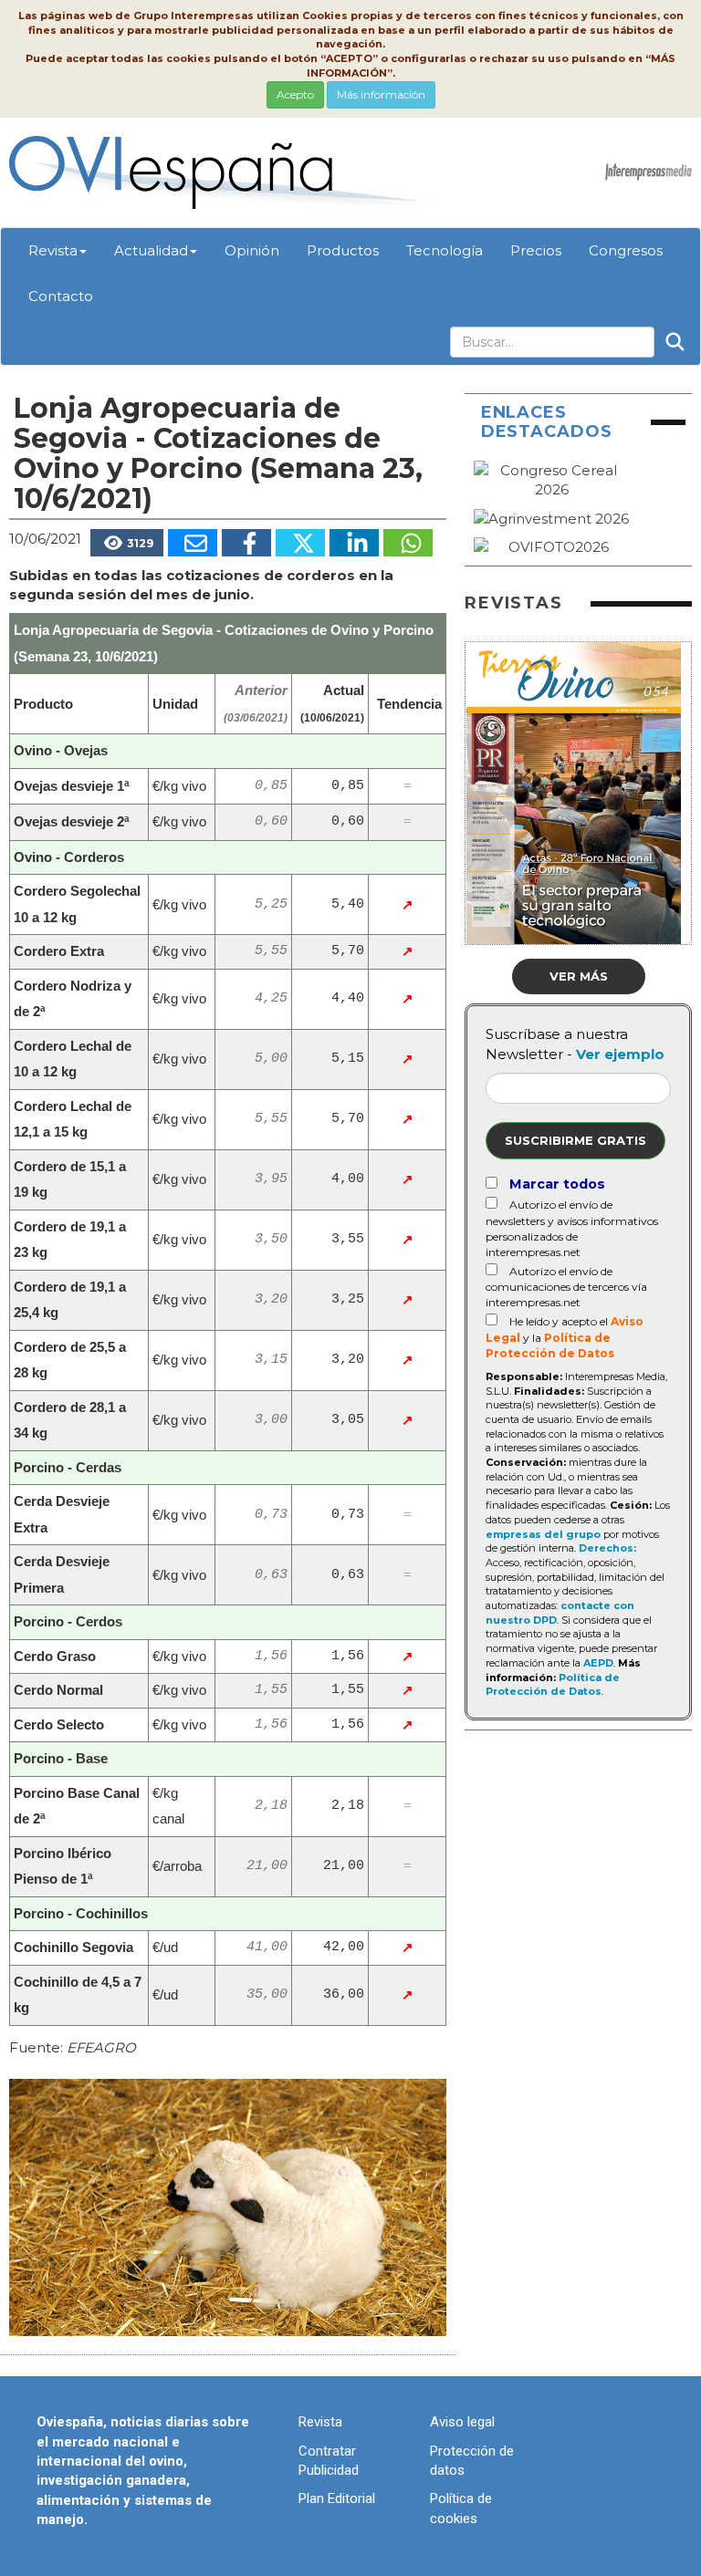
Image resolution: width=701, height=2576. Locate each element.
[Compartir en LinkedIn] (354, 543)
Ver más (579, 976)
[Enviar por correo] (193, 543)
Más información (381, 94)
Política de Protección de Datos (553, 1685)
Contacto (61, 296)
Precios (536, 250)
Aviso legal (462, 2422)
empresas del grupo (543, 1534)
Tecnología (445, 250)
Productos (343, 250)
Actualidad (151, 250)
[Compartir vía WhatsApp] (408, 543)
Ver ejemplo (620, 1054)
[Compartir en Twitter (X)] (300, 543)
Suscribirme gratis (575, 1140)
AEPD (598, 1663)
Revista (53, 250)
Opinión (252, 250)
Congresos (626, 250)
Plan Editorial (337, 2498)
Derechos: (607, 1548)
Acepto (295, 94)
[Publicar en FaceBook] (246, 543)
